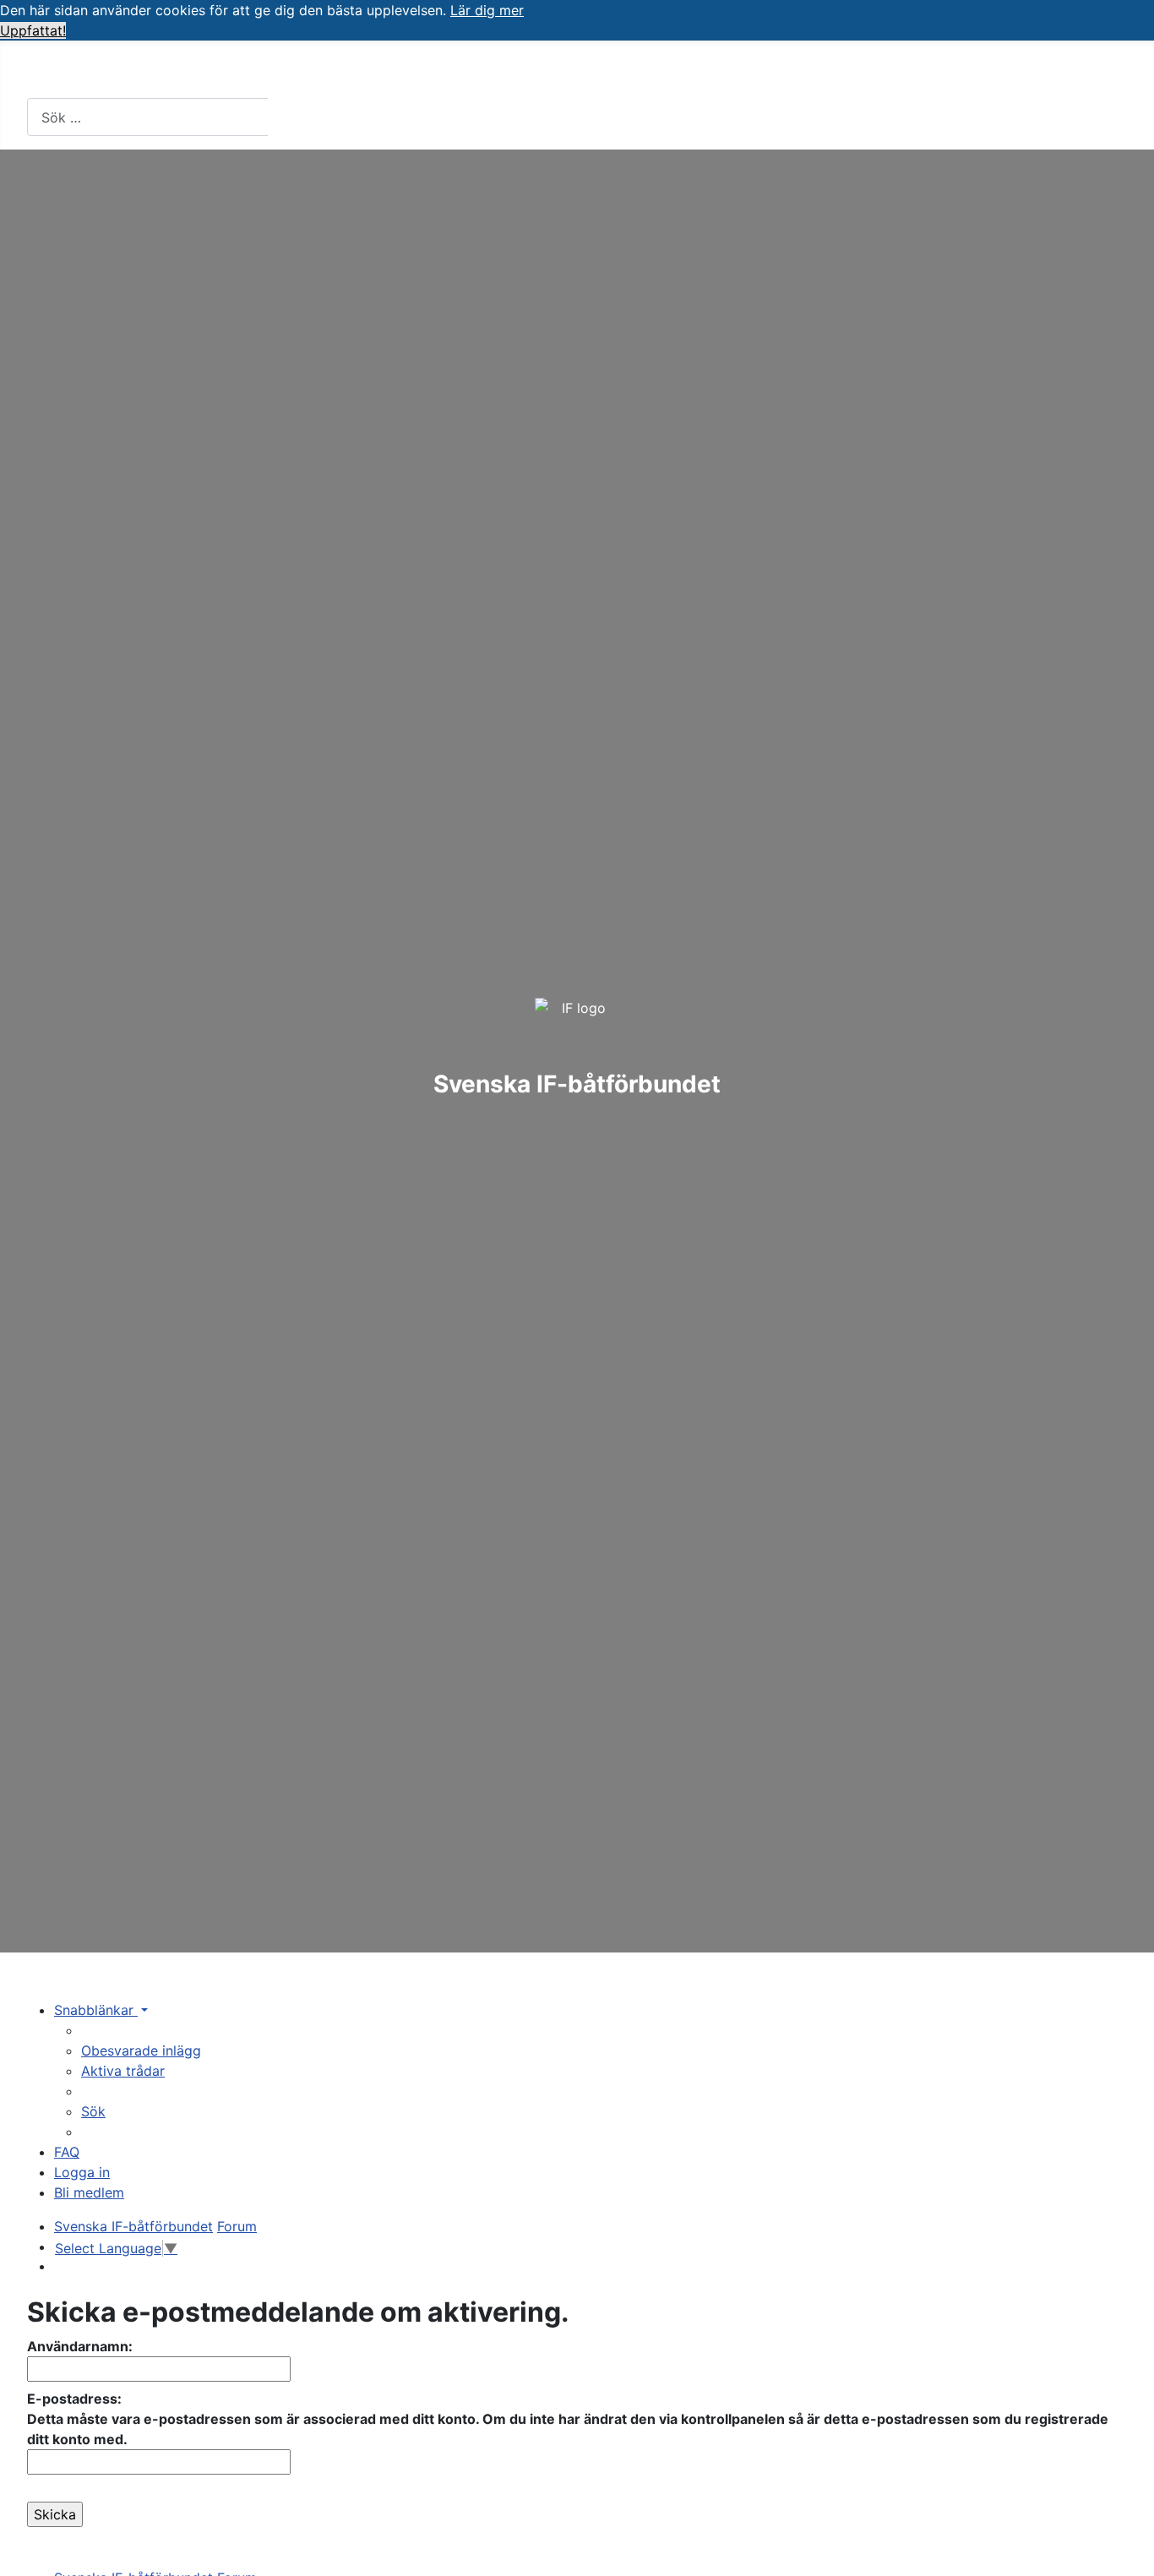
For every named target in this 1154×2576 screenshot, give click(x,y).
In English (918, 72)
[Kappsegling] (592, 73)
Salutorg (735, 72)
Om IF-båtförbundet (301, 72)
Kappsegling (538, 72)
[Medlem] (191, 73)
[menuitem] (141, 2050)
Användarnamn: (80, 2346)
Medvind (825, 72)
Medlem (153, 72)
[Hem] (85, 73)
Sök (297, 117)
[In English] (962, 73)
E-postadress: (74, 2399)
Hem (58, 72)
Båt (433, 72)
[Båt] (455, 73)
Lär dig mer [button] (487, 10)
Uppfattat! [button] (33, 30)
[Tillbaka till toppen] (1133, 2555)
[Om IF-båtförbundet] (381, 73)
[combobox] (148, 117)
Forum (654, 72)
